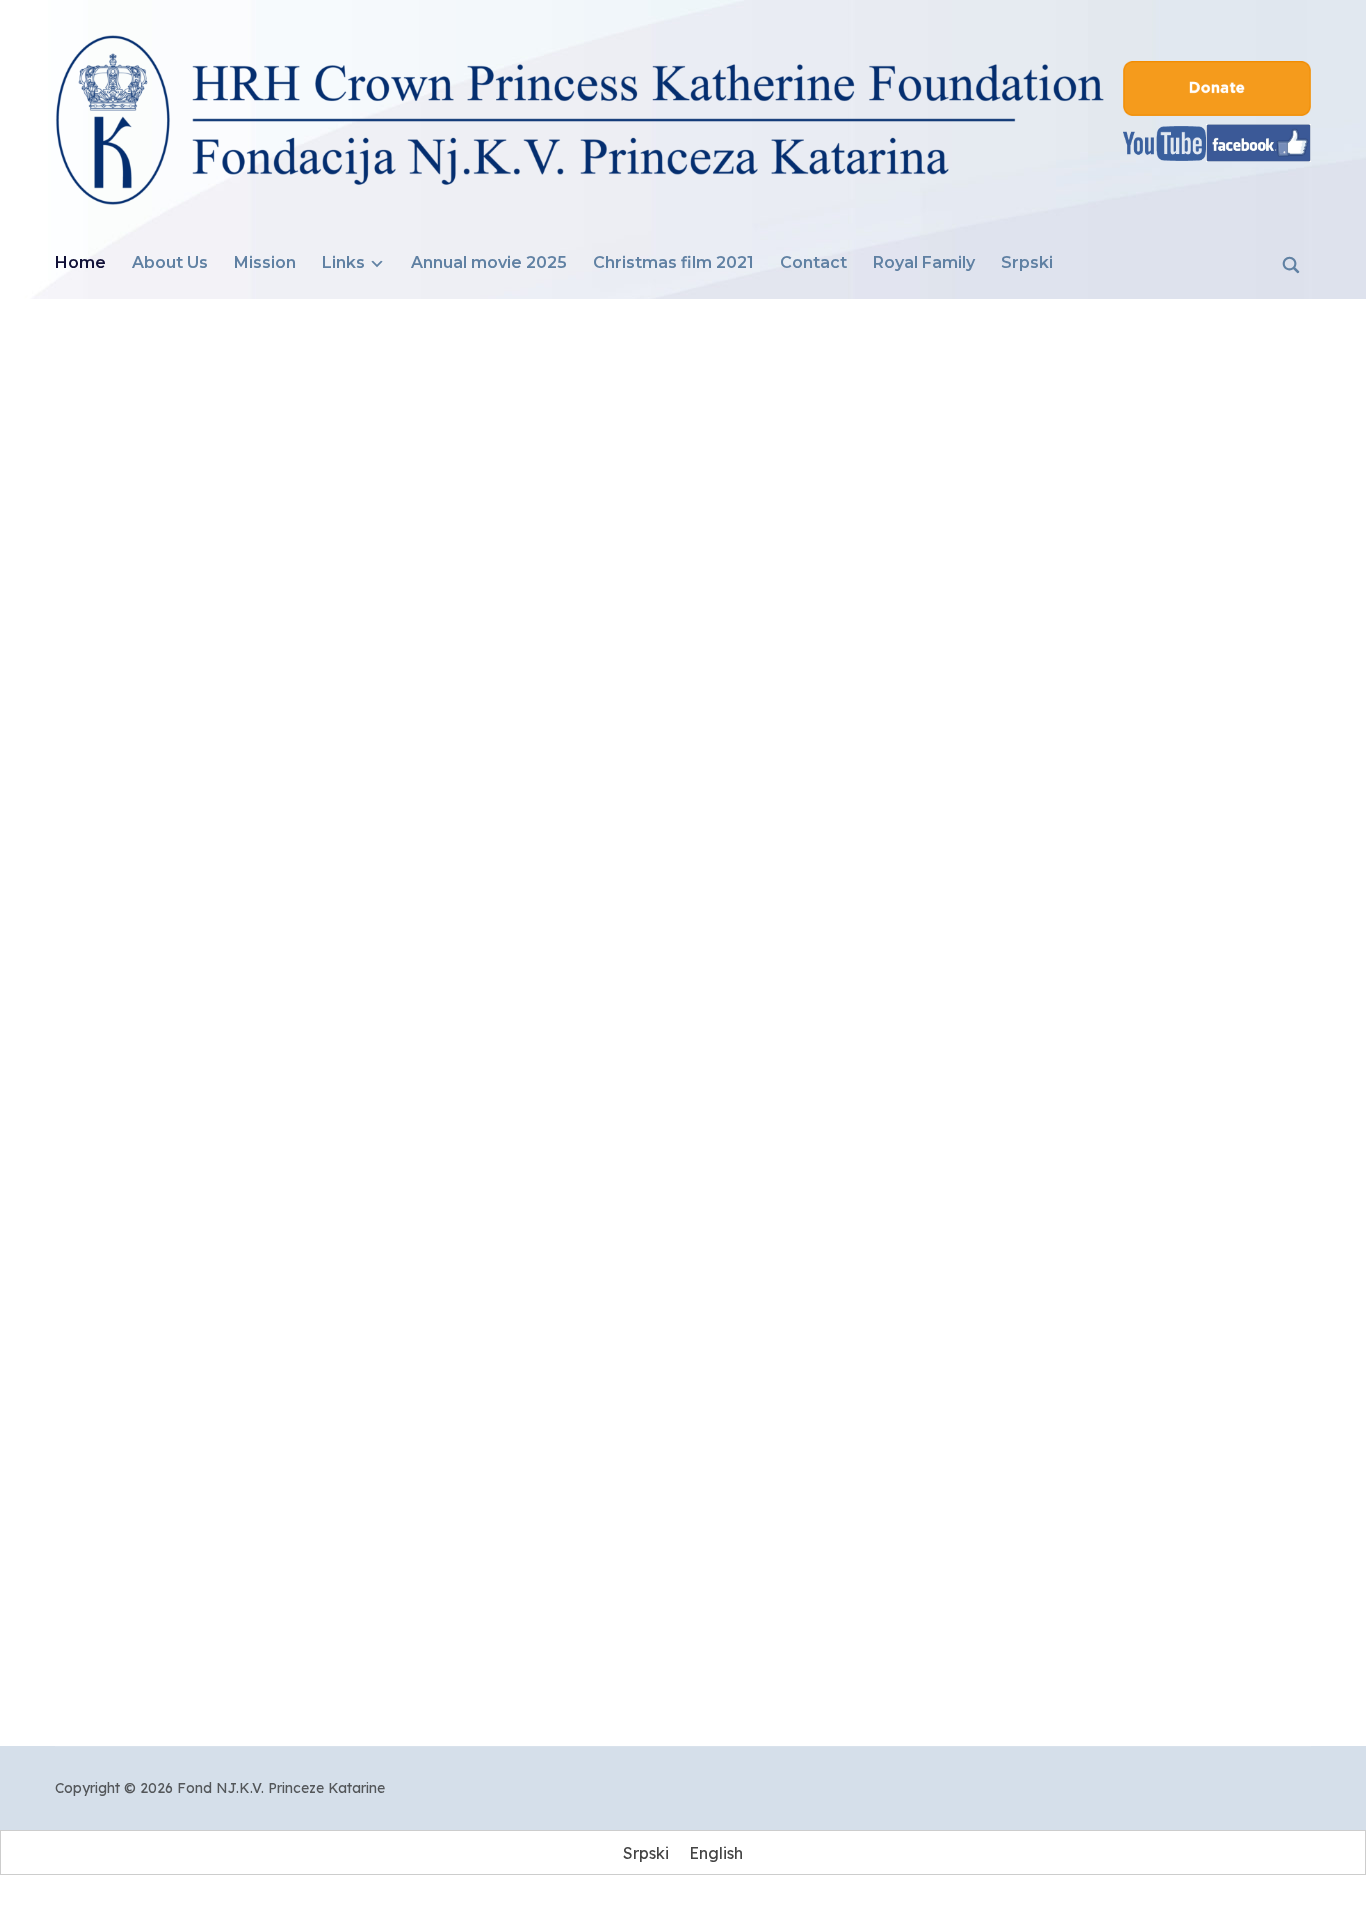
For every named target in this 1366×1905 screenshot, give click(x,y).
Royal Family (924, 262)
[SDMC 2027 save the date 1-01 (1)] (683, 1267)
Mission (265, 262)
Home (80, 262)
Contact (813, 262)
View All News (683, 1650)
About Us (170, 262)
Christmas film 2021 (673, 262)
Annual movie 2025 (489, 262)
